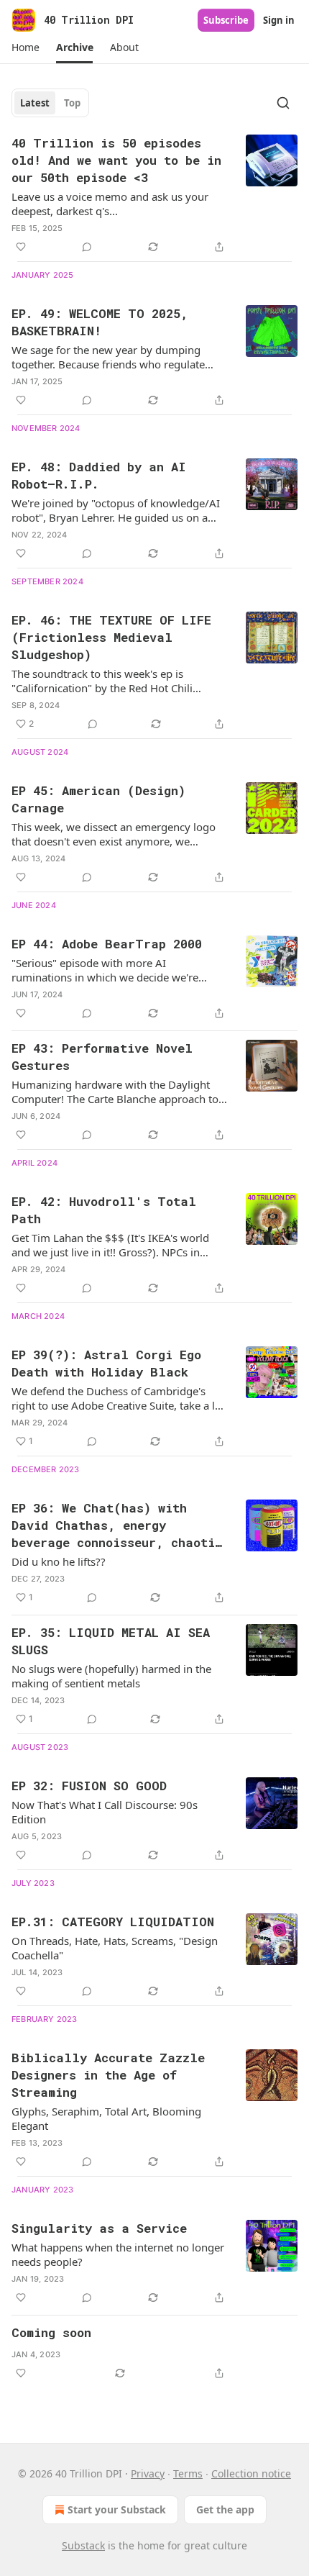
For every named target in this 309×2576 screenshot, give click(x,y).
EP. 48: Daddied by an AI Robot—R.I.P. (99, 475)
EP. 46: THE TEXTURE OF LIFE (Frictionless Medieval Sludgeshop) (111, 637)
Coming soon (51, 2332)
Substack (83, 2545)
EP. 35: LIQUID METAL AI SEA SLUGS (111, 1641)
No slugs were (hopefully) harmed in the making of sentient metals (111, 1676)
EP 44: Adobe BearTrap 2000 (107, 944)
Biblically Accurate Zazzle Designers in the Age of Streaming (108, 2075)
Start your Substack (117, 2509)
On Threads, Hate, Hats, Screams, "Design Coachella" (115, 1948)
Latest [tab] (35, 103)
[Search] (283, 103)
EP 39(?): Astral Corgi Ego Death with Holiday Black (106, 1363)
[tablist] (50, 103)
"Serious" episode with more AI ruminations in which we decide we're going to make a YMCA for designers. (105, 970)
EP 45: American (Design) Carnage (98, 799)
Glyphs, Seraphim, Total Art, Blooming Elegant (106, 2118)
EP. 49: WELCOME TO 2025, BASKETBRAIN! (100, 322)
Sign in (279, 20)
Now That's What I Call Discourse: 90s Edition (105, 1812)
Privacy (148, 2473)
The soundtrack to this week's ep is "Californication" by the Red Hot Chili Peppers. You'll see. (102, 681)
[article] (154, 195)
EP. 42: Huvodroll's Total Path (104, 1210)
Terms (188, 2473)
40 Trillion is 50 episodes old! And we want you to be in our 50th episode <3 (116, 160)
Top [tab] (72, 103)
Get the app (225, 2509)
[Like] (21, 247)
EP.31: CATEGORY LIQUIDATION (113, 1922)
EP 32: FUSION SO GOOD (89, 1786)
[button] (25, 47)
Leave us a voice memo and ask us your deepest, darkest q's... (110, 204)
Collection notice (251, 2473)
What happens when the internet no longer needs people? (118, 2254)
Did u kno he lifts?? (59, 1561)
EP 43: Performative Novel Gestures (102, 1057)
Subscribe (226, 20)
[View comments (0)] (87, 247)
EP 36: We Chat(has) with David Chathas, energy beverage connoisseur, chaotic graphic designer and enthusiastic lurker (117, 1525)
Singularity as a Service (99, 2228)
